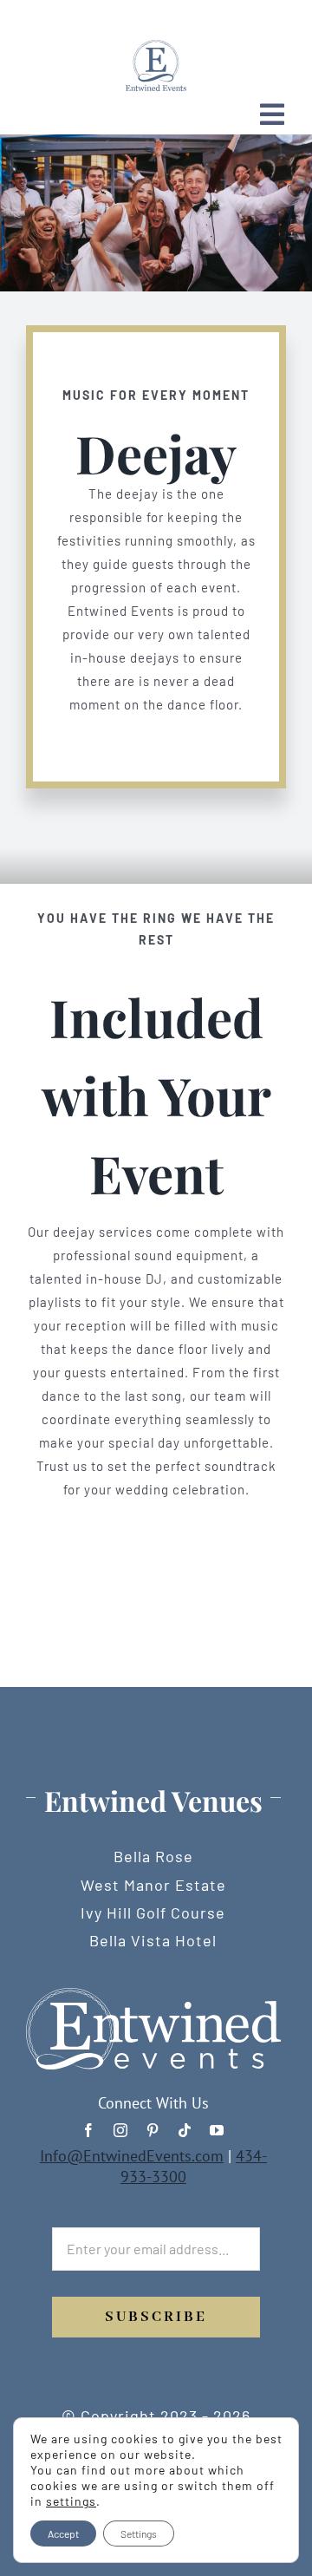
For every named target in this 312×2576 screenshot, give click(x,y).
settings (71, 2501)
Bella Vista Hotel (153, 1940)
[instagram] (121, 2130)
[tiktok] (185, 2130)
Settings (139, 2534)
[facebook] (89, 2130)
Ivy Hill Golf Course (153, 1912)
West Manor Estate (153, 1885)
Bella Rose (153, 1856)
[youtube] (217, 2130)
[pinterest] (153, 2130)
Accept (63, 2534)
